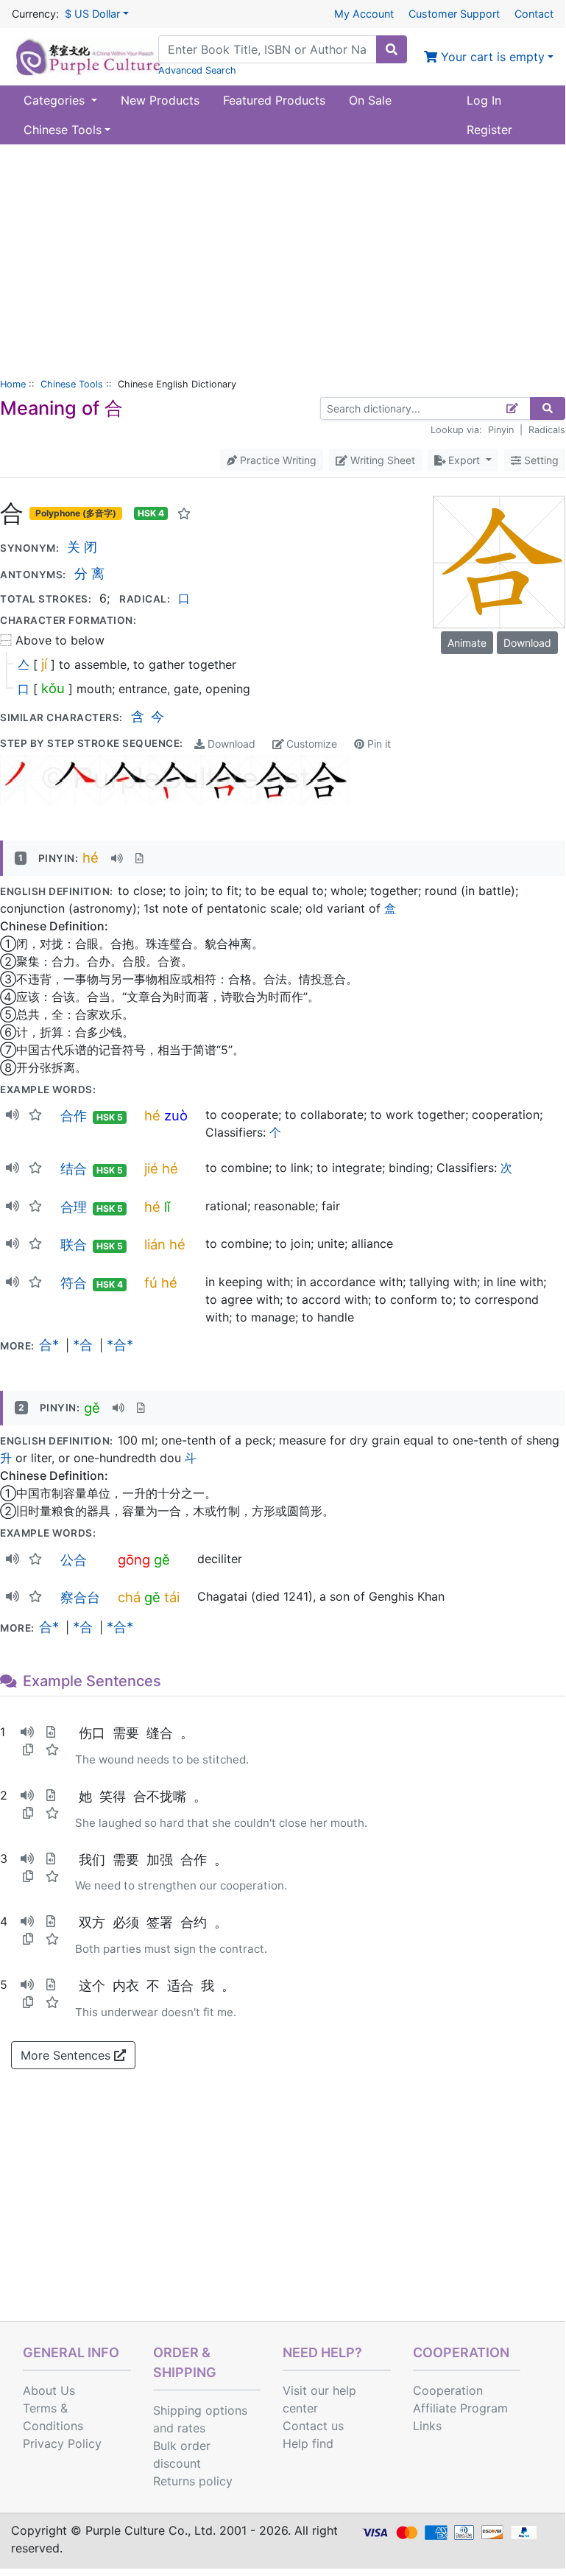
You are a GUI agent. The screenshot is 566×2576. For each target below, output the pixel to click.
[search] (392, 49)
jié (151, 1168)
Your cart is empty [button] (491, 57)
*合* (120, 1344)
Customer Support (454, 14)
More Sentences (67, 2055)
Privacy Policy (62, 2443)
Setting (540, 460)
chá (129, 1597)
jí (44, 664)
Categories (56, 100)
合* (49, 1344)
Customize (310, 744)
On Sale (370, 100)
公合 (74, 1559)
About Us (49, 2390)
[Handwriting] (513, 408)
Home (13, 384)
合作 (74, 1115)
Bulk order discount (182, 2454)
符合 (74, 1282)
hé (91, 857)
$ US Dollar (92, 14)
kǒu (53, 688)
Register (489, 130)
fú (151, 1282)
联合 (74, 1244)
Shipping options (200, 2410)
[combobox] (268, 49)
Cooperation (448, 2390)
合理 (74, 1207)
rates (191, 2428)
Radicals (547, 430)
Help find (308, 2443)
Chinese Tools (72, 384)
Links (427, 2426)
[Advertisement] (283, 255)
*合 (83, 1344)
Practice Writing (277, 460)
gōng (134, 1559)
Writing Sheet (381, 460)
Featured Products (274, 100)
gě (92, 1408)
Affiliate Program (460, 2408)
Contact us (313, 2426)
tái (172, 1597)
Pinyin (501, 430)
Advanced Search (197, 70)
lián (155, 1244)
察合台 (80, 1597)
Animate (467, 643)
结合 (74, 1168)
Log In (484, 100)
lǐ (167, 1207)
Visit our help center (319, 2399)
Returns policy (193, 2481)
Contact (534, 14)
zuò (176, 1115)
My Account (364, 14)
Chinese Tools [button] (63, 130)
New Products (160, 100)
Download (230, 744)
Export (464, 460)
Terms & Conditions (53, 2417)
